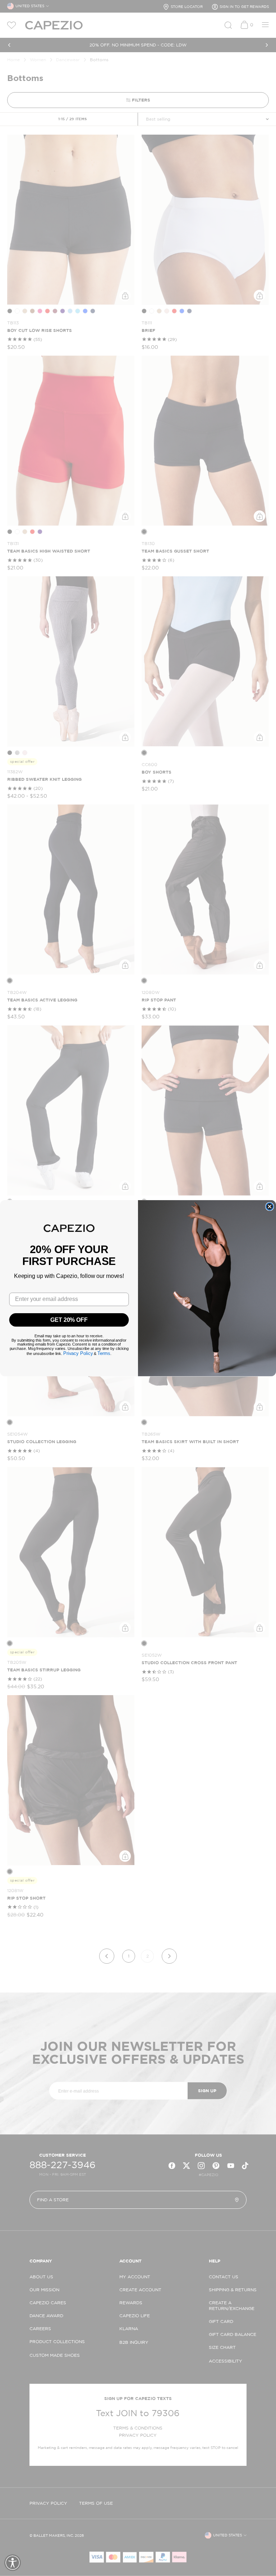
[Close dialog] (270, 1206)
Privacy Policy (78, 1353)
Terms (104, 1353)
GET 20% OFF (69, 1319)
